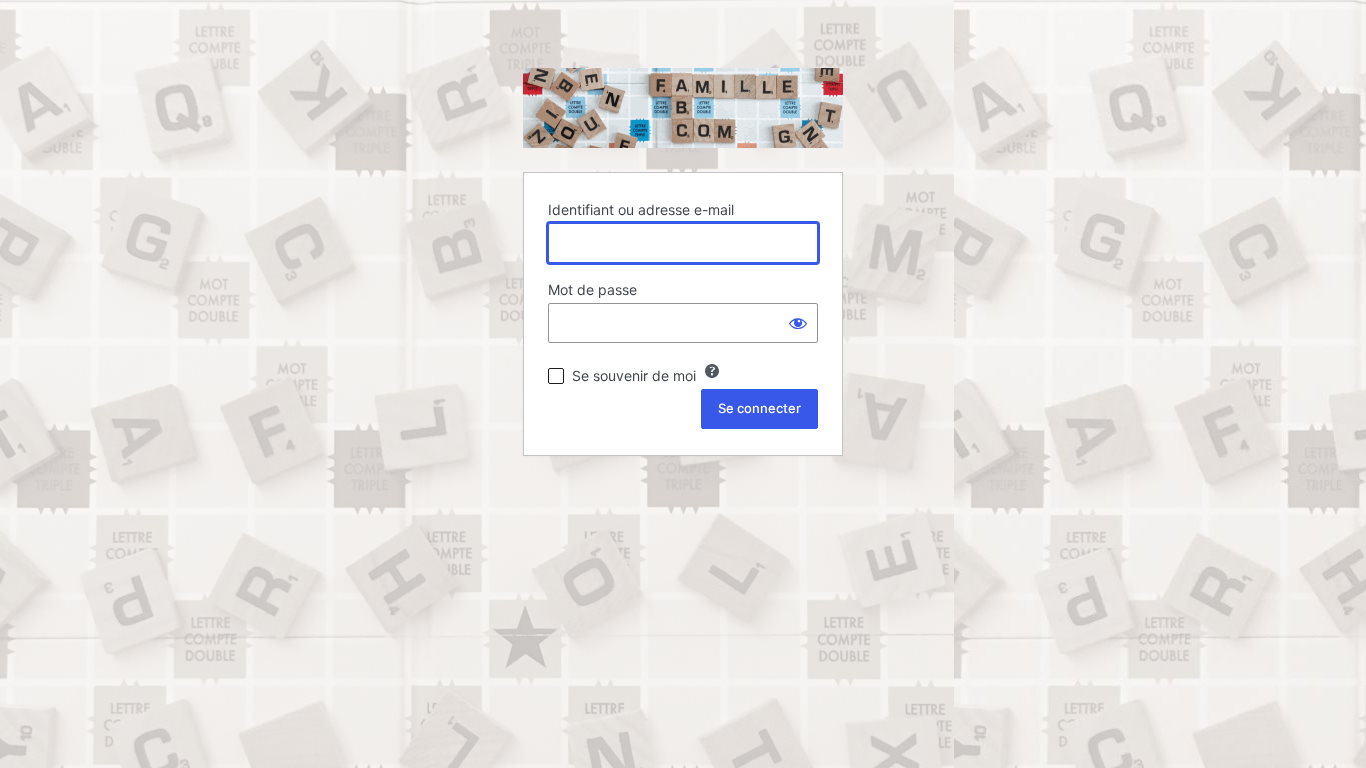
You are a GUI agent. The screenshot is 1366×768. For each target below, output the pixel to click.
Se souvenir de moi (634, 375)
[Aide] (712, 371)
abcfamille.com (683, 108)
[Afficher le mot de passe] (798, 323)
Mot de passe (592, 289)
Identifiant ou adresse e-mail (641, 209)
